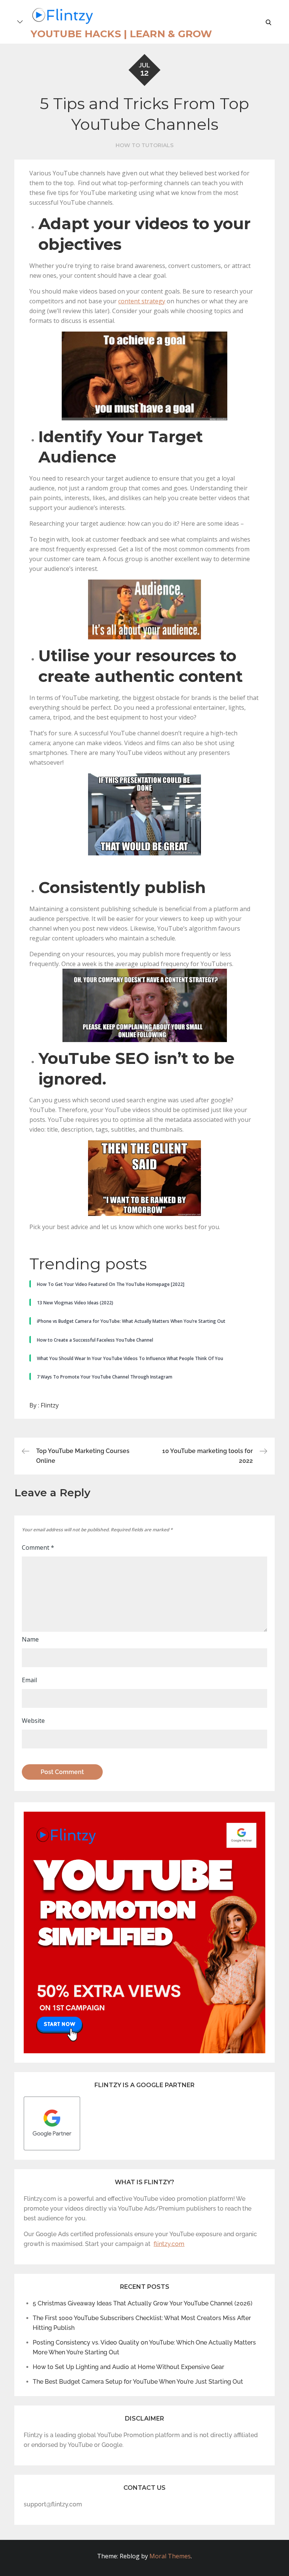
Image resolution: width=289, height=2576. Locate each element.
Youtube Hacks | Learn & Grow (121, 34)
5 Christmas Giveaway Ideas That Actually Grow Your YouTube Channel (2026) (143, 2303)
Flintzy (50, 1405)
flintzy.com (169, 2244)
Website (33, 1721)
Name (30, 1639)
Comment (38, 1547)
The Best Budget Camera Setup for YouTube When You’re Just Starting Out (138, 2382)
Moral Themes (170, 2556)
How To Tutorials (144, 145)
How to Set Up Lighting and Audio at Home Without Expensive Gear (129, 2367)
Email (29, 1680)
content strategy (142, 301)
